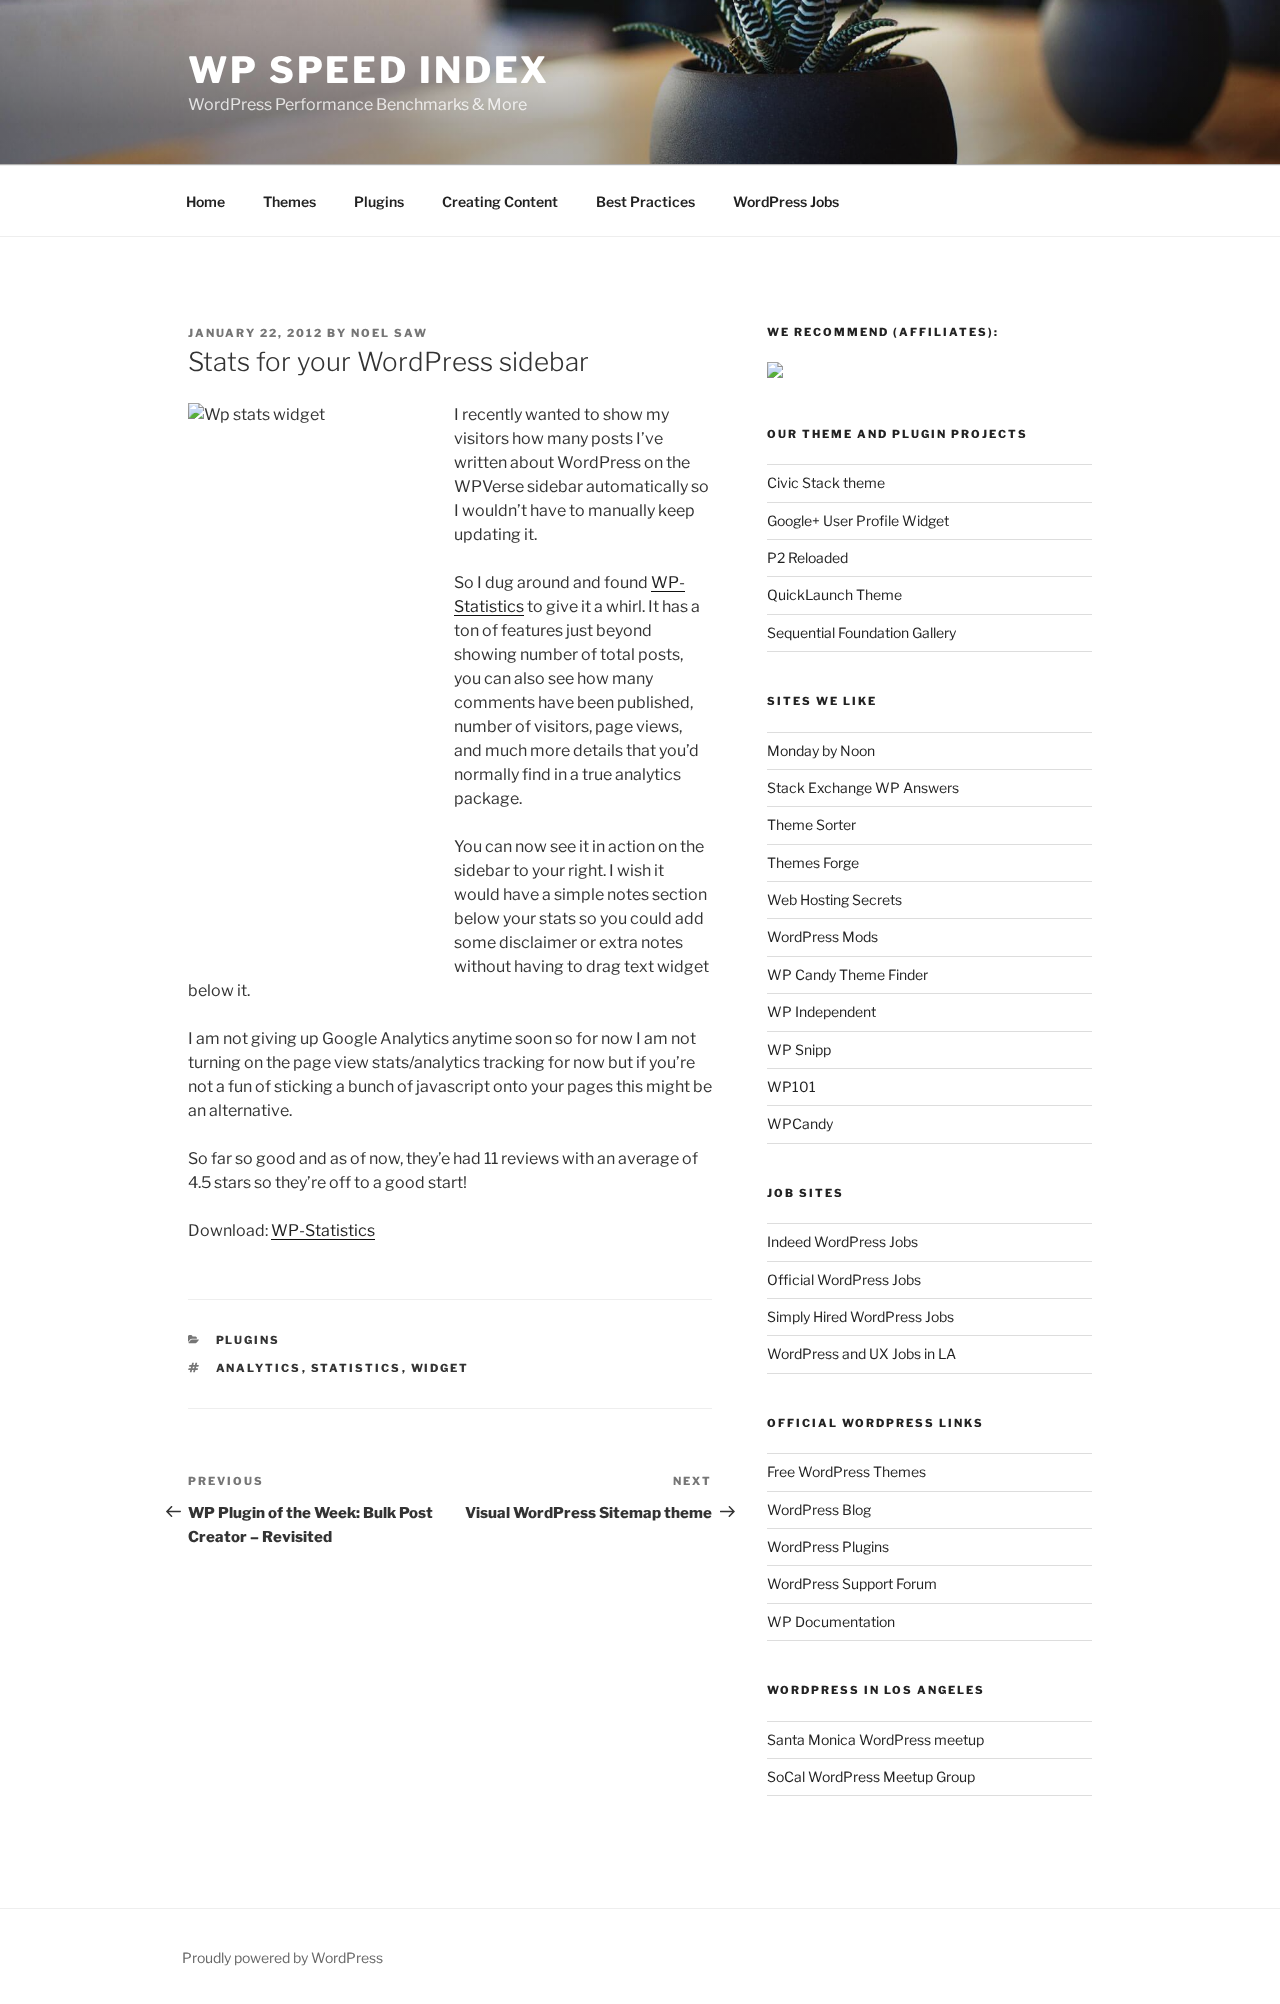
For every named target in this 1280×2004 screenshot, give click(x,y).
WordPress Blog (819, 1509)
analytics (259, 1368)
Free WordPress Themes (846, 1471)
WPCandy (800, 1123)
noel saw (389, 333)
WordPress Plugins (828, 1546)
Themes (289, 201)
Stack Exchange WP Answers (863, 787)
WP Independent (821, 1011)
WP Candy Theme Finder (847, 974)
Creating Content (500, 201)
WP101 (791, 1086)
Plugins (379, 201)
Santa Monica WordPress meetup (875, 1739)
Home (205, 201)
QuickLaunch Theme (834, 594)
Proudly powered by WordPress (282, 1957)
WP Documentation (831, 1621)
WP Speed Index (369, 70)
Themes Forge (813, 862)
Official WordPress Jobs (844, 1279)
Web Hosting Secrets (834, 899)
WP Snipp (799, 1049)
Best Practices (645, 201)
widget (440, 1368)
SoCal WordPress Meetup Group (871, 1776)
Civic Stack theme (826, 482)
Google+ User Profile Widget (858, 520)
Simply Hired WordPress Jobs (860, 1316)
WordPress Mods (822, 936)
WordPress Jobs (786, 201)
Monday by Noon (821, 750)
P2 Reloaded (807, 557)
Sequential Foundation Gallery (861, 632)
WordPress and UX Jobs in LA (861, 1353)
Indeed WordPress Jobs (842, 1241)
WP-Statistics (323, 1230)
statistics (356, 1368)
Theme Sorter (811, 824)
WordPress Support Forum (852, 1583)
